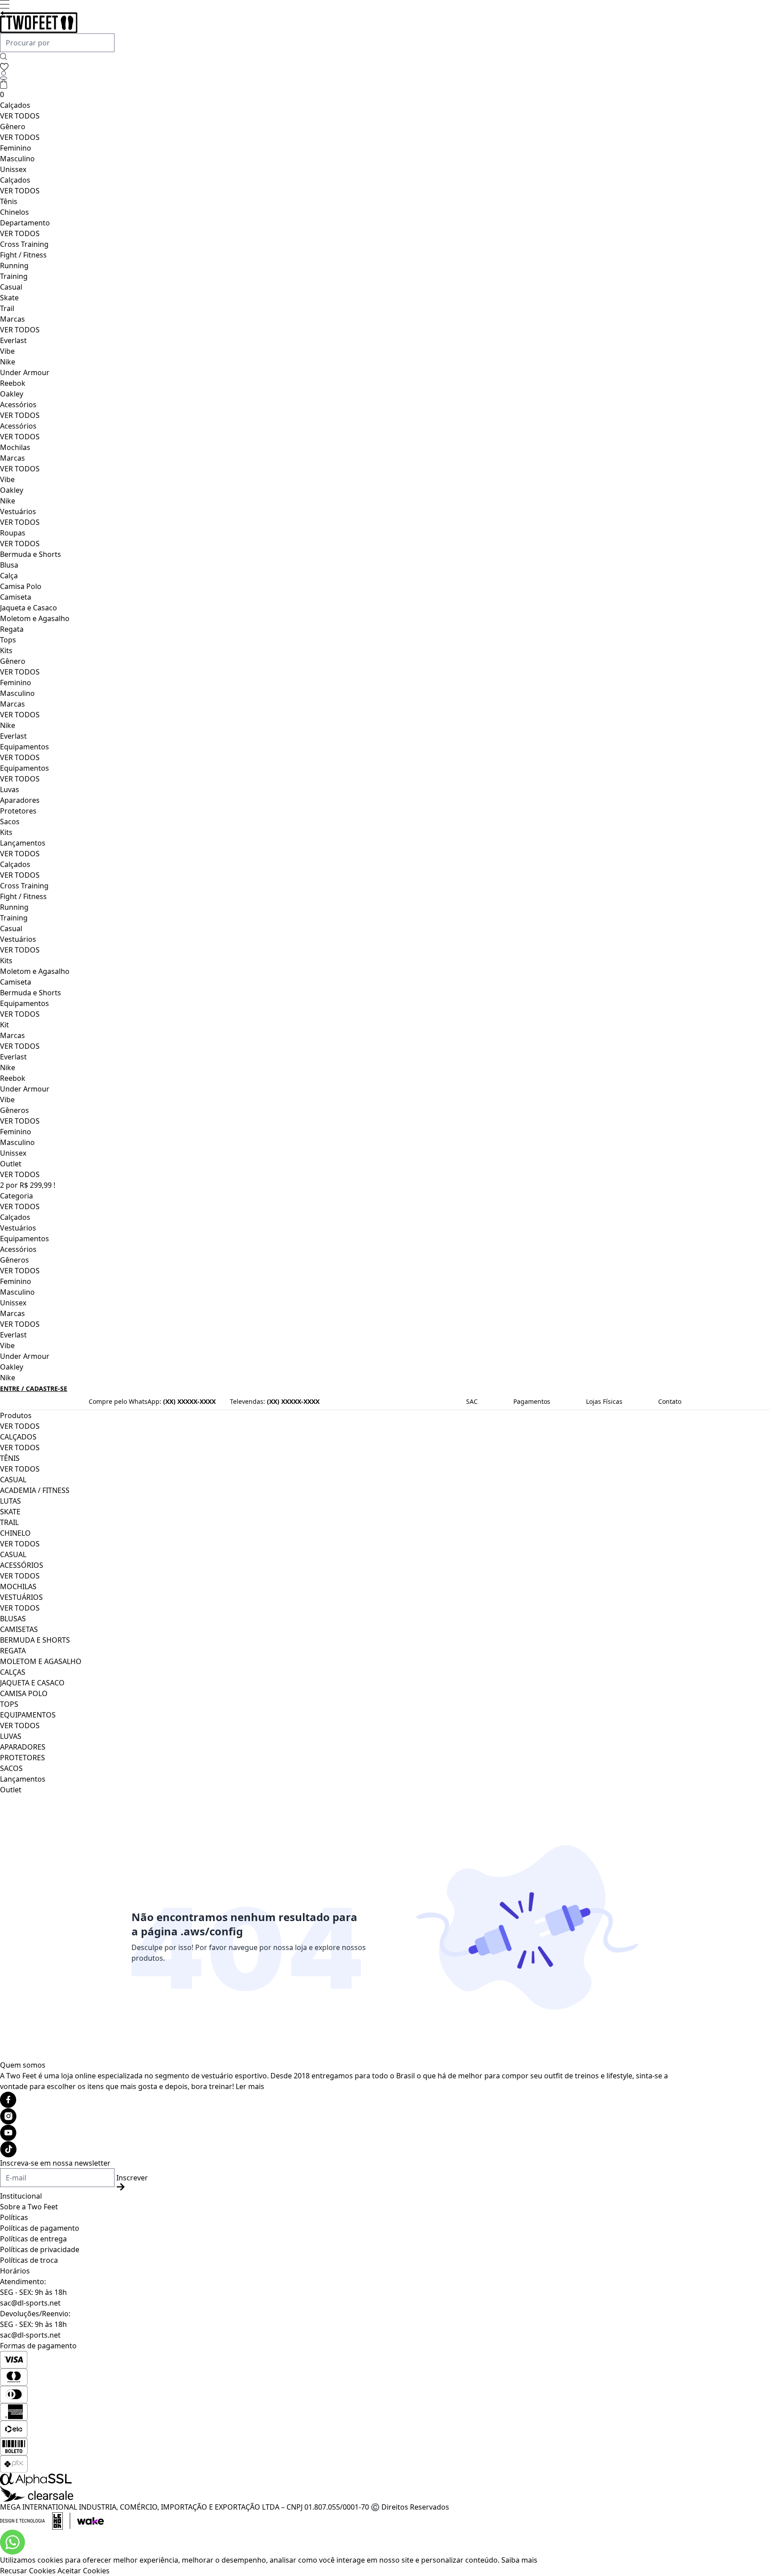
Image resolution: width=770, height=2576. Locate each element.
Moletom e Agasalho (35, 618)
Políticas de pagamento (40, 2228)
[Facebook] (342, 2100)
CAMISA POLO (24, 1693)
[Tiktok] (342, 2149)
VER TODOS (20, 116)
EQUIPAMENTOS (28, 1715)
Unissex (13, 169)
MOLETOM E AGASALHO (41, 1661)
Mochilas (15, 447)
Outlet (11, 1164)
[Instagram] (342, 2116)
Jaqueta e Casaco (29, 608)
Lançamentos (23, 843)
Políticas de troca (29, 2260)
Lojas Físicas (604, 1401)
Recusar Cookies (28, 2571)
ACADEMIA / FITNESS (35, 1490)
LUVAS (11, 1736)
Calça (9, 576)
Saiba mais (519, 2560)
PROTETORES (23, 1758)
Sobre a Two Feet (29, 2207)
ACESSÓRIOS (22, 1565)
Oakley (12, 394)
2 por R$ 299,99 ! (28, 1185)
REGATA (13, 1651)
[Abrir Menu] (5, 4)
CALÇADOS (18, 1437)
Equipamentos (25, 747)
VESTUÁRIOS (21, 1597)
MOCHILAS (18, 1586)
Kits (6, 650)
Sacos (10, 822)
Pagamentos (532, 1401)
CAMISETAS (19, 1629)
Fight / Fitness (23, 255)
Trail (7, 308)
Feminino (16, 148)
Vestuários (18, 511)
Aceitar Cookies (84, 2571)
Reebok (13, 383)
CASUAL (13, 1480)
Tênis (9, 201)
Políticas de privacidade (40, 2249)
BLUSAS (13, 1619)
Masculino (17, 159)
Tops (8, 640)
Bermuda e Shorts (31, 554)
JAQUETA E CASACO (32, 1683)
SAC (472, 1401)
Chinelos (14, 212)
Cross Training (24, 244)
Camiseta (16, 597)
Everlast (13, 340)
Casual (11, 287)
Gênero (13, 127)
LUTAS (10, 1501)
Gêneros (14, 1110)
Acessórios (18, 405)
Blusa (9, 565)
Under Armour (25, 372)
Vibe (7, 351)
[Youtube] (342, 2133)
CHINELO (15, 1533)
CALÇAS (13, 1672)
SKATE (10, 1512)
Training (14, 276)
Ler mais (250, 2086)
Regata (12, 629)
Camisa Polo (21, 586)
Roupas (13, 533)
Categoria (16, 1196)
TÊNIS (10, 1458)
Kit (4, 1025)
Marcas (12, 319)
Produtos (16, 1415)
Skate (9, 298)
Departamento (25, 223)
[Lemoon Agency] (342, 2521)
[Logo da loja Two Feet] (342, 22)
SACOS (11, 1768)
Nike (8, 362)
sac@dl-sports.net (30, 2303)
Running (14, 266)
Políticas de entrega (33, 2239)
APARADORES (23, 1747)
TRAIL (9, 1522)
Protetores (18, 811)
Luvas (10, 789)
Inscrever (132, 2178)
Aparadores (20, 800)
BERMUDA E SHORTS (35, 1640)
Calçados (15, 105)
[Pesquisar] (4, 57)
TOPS (9, 1704)
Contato (670, 1401)
